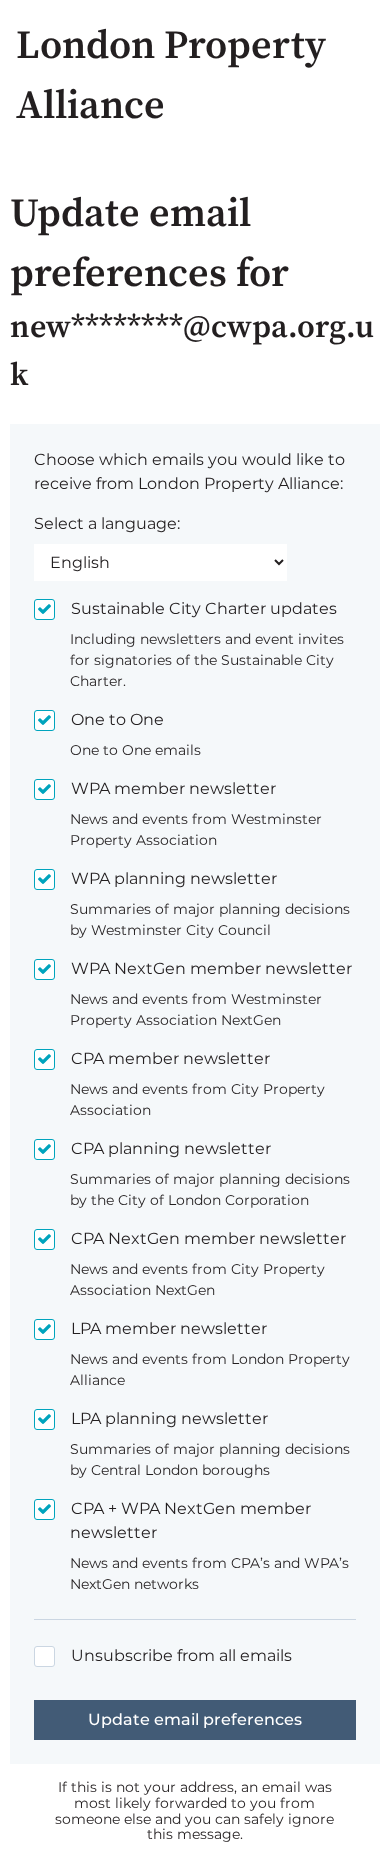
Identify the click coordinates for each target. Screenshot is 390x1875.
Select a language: (107, 523)
